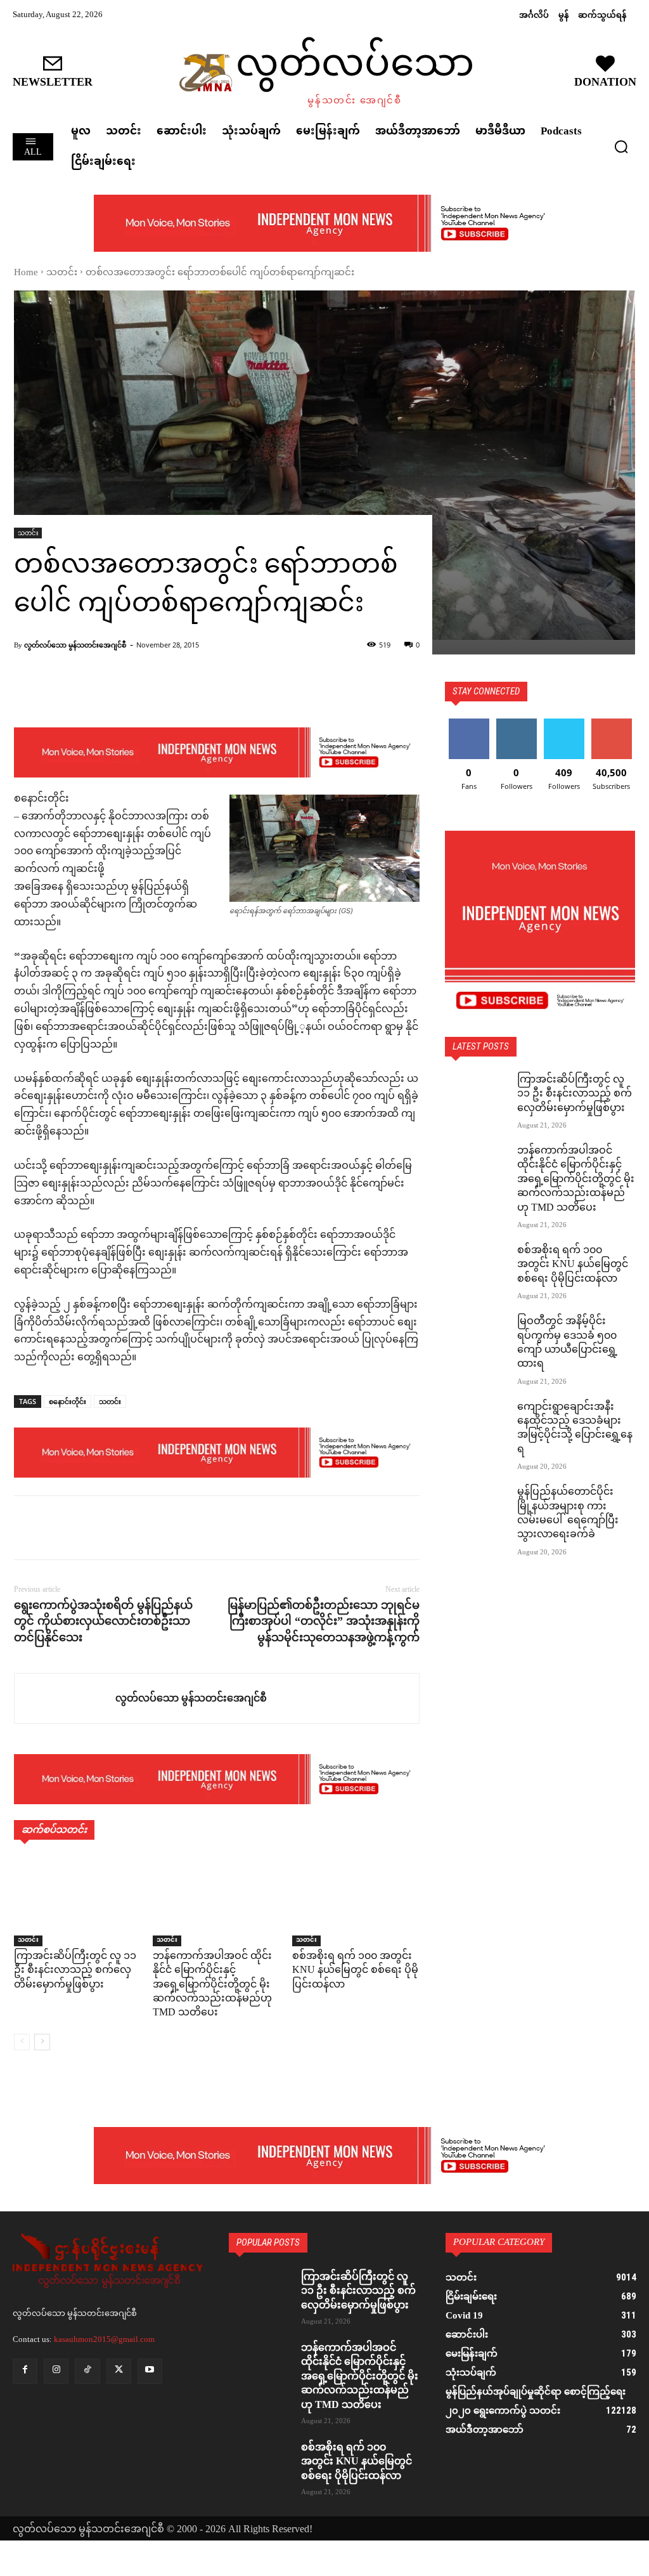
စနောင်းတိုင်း (67, 1401)
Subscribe (612, 723)
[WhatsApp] (114, 1528)
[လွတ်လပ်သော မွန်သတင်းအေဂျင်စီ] (65, 1698)
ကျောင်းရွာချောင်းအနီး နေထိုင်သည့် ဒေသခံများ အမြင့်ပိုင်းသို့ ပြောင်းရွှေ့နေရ (575, 1429)
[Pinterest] (85, 1528)
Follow (516, 723)
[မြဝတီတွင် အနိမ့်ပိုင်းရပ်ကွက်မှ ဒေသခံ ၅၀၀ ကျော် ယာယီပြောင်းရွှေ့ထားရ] (477, 1337)
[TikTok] (87, 2371)
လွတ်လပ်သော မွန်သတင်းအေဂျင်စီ (75, 645)
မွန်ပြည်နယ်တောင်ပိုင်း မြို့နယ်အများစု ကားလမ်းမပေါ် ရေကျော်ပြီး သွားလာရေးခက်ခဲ (568, 1514)
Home (26, 273)
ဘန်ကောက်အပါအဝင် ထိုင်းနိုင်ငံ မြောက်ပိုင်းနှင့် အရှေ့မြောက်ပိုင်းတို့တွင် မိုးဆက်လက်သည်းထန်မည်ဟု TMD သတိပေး (212, 1985)
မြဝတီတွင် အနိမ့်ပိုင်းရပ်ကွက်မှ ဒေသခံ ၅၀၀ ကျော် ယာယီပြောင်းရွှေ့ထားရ (567, 1343)
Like (469, 723)
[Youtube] (150, 2371)
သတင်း (62, 273)
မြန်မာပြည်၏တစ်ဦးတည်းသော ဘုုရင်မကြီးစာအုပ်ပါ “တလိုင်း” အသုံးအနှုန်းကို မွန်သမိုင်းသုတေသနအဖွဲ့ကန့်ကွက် (324, 1621)
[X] (56, 1528)
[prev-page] (22, 2042)
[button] (621, 146)
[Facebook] (27, 1528)
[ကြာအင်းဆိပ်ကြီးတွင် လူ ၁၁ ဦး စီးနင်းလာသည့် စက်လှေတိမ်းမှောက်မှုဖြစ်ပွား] (78, 1902)
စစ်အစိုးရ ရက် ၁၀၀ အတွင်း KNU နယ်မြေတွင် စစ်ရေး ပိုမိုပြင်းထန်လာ (355, 1971)
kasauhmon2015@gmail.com (104, 2339)
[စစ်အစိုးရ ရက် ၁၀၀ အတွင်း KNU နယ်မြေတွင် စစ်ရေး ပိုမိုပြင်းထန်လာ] (356, 1902)
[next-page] (42, 2042)
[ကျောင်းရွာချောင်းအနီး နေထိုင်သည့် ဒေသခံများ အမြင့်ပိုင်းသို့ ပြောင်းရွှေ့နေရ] (477, 1423)
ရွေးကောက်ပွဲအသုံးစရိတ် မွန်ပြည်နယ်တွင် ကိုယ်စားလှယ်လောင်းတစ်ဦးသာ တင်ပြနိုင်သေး (103, 1621)
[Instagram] (56, 2371)
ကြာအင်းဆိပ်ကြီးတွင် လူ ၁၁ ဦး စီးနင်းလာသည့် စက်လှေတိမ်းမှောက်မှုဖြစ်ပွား (75, 1971)
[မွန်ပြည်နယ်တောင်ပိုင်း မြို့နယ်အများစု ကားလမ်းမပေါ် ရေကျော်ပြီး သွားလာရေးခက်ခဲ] (477, 1508)
